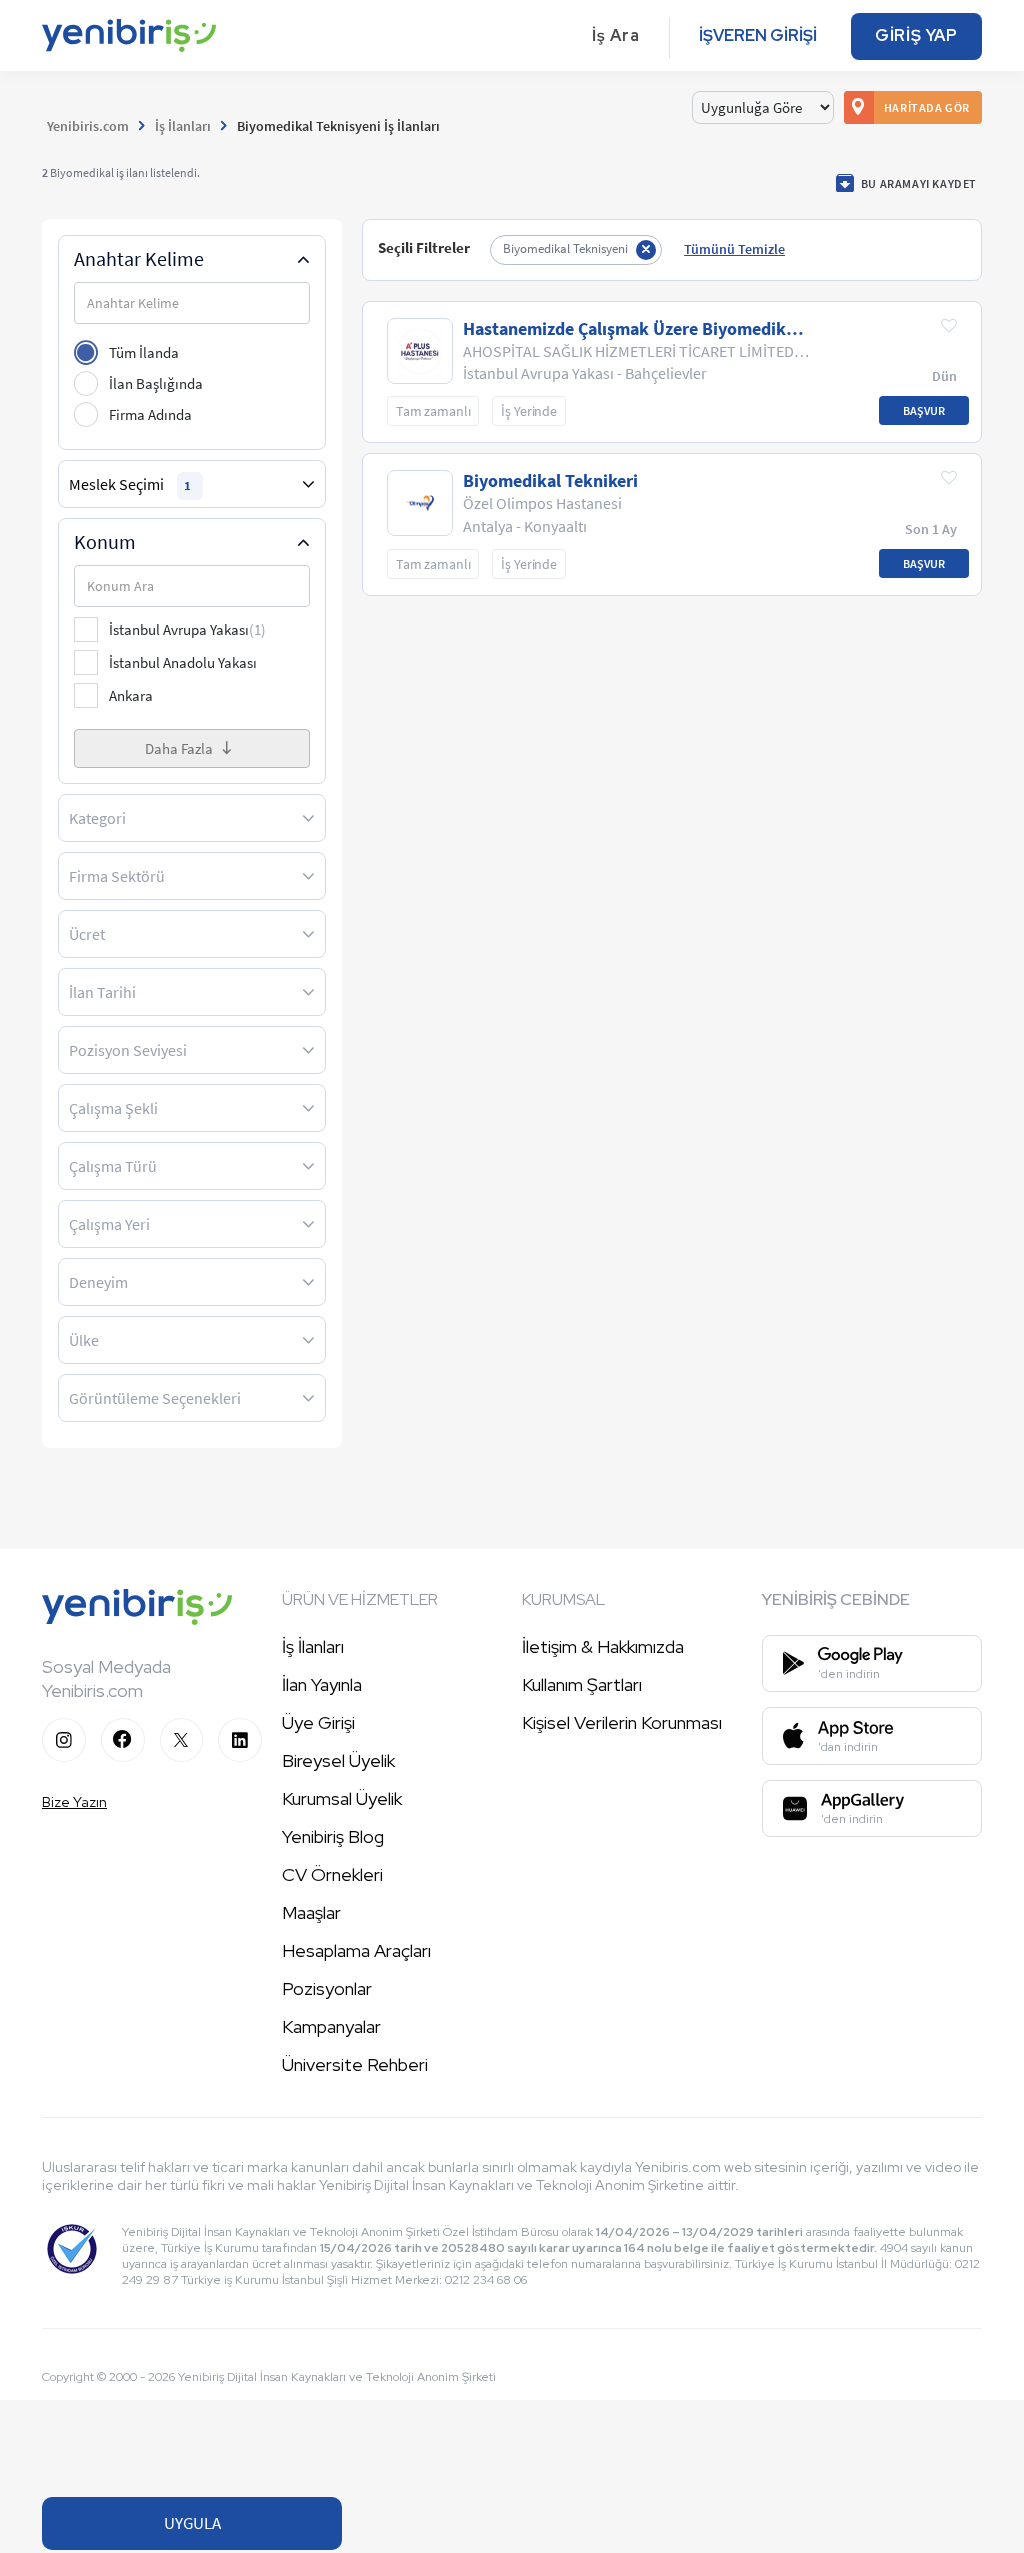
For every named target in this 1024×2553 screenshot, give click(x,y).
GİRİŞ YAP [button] (916, 35)
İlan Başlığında (156, 383)
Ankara (131, 695)
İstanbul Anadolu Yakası (183, 662)
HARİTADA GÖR (927, 107)
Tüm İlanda (144, 352)
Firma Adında (150, 414)
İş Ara (616, 35)
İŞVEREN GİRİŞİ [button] (758, 35)
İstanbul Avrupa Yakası (187, 629)
